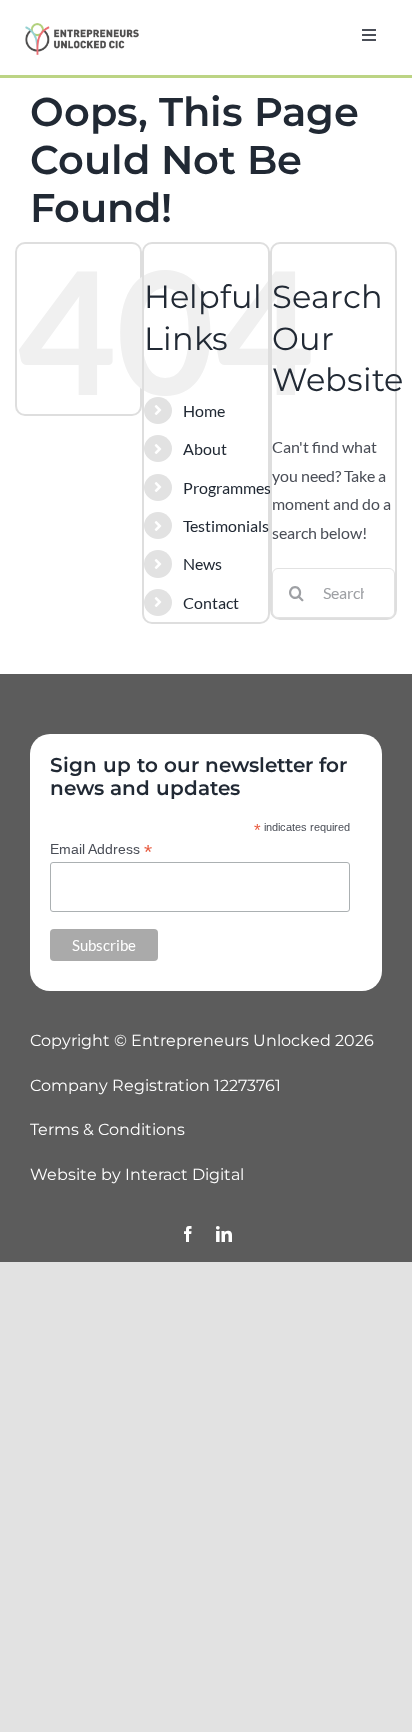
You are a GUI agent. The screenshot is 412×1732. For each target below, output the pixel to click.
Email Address (101, 849)
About (205, 448)
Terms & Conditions (107, 1129)
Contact (211, 602)
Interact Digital (184, 1174)
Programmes (227, 487)
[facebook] (188, 1234)
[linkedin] (224, 1234)
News (202, 563)
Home (204, 410)
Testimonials (226, 525)
